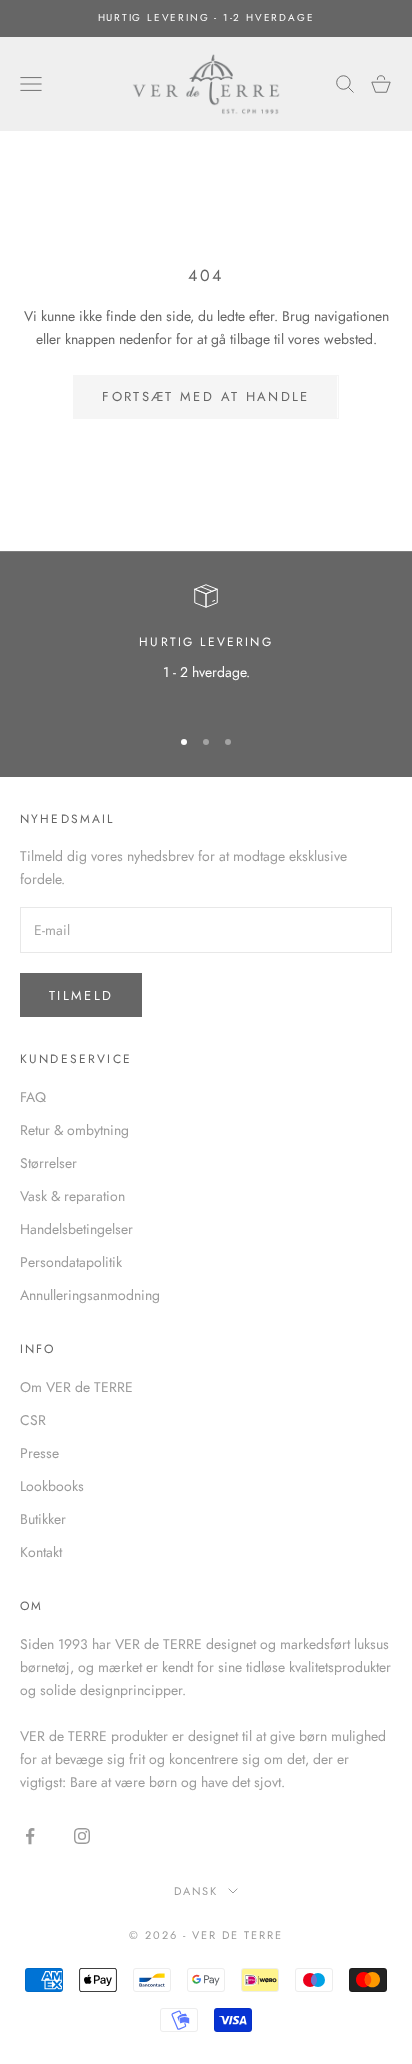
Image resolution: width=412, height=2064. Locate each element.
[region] (206, 645)
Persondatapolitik (71, 1262)
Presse (39, 1453)
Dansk (196, 1891)
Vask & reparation (72, 1196)
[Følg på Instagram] (82, 1836)
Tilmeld (81, 995)
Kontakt (41, 1552)
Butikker (43, 1519)
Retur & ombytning (74, 1130)
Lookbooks (52, 1486)
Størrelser (48, 1163)
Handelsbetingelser (76, 1229)
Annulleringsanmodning (90, 1295)
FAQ (33, 1097)
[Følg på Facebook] (30, 1836)
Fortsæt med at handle (205, 396)
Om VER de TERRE (76, 1387)
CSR (33, 1420)
